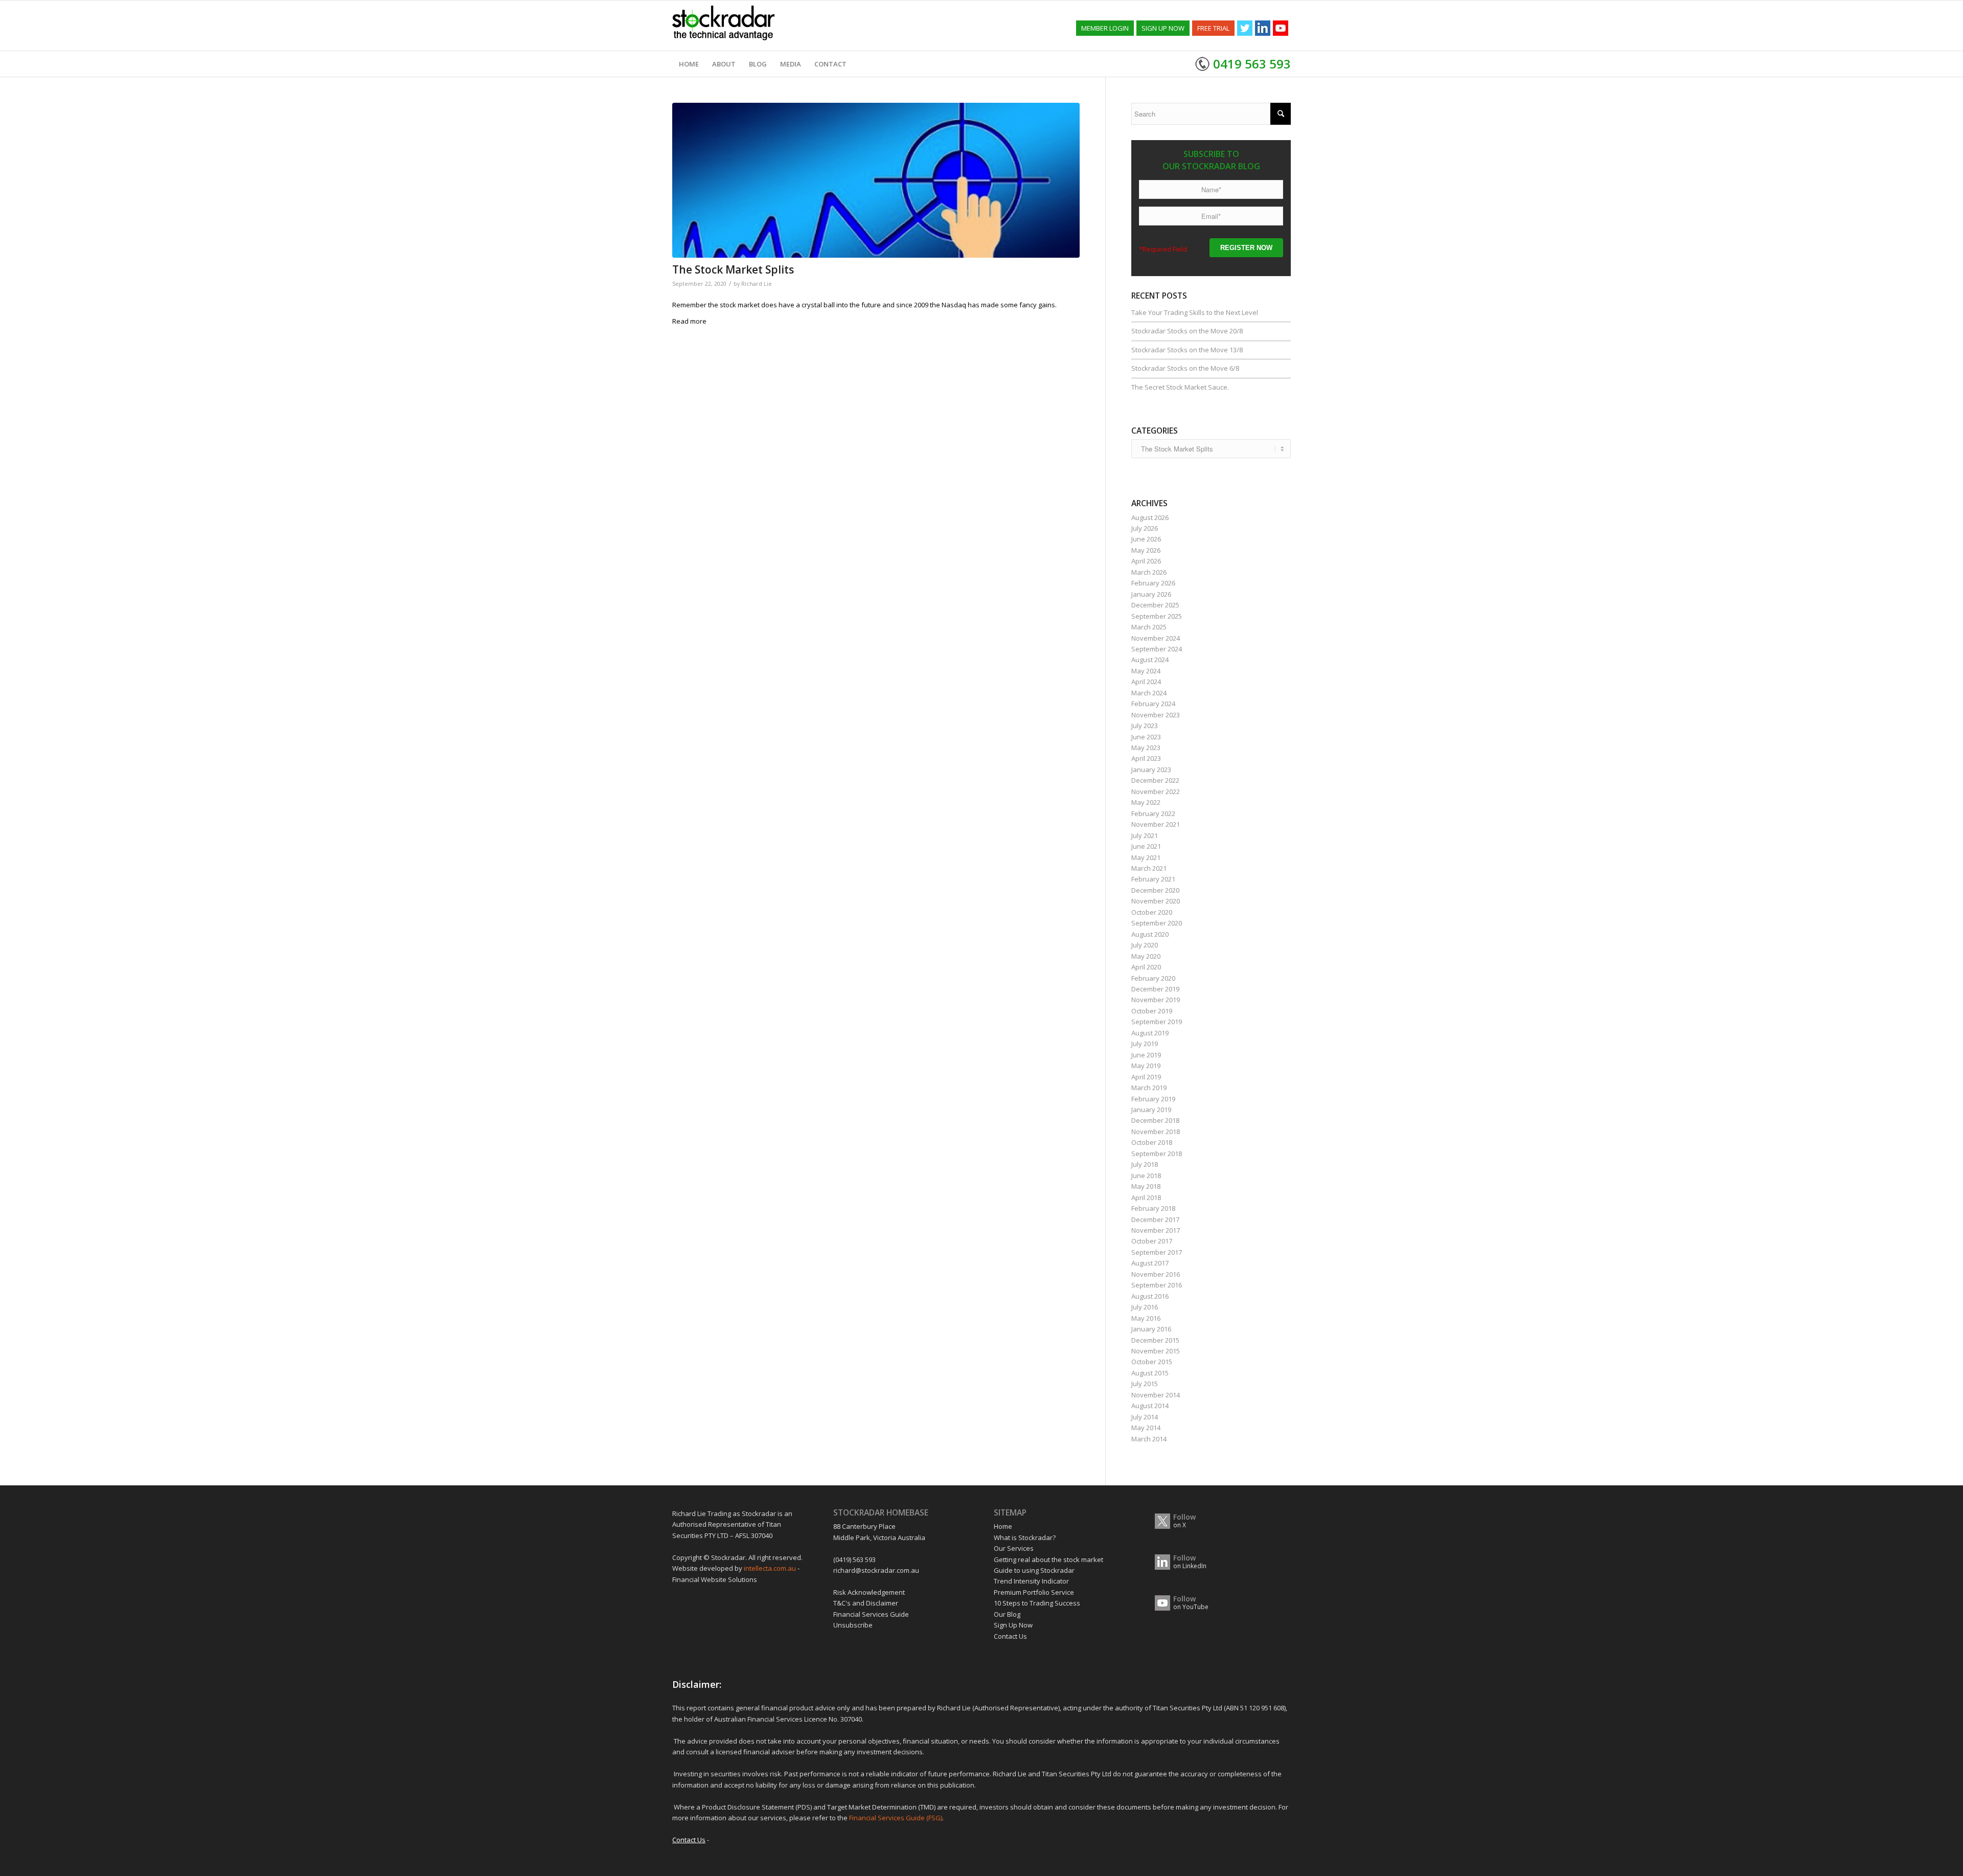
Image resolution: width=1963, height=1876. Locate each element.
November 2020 (1156, 901)
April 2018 (1146, 1197)
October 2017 (1152, 1241)
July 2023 (1145, 726)
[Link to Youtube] (1281, 28)
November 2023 (1156, 715)
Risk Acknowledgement (869, 1592)
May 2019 (1146, 1066)
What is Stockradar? (1025, 1538)
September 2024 (1157, 649)
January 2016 (1151, 1329)
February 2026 (1153, 583)
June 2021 (1146, 846)
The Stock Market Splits (733, 269)
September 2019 (1157, 1022)
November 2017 (1156, 1230)
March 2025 (1149, 627)
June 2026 (1146, 539)
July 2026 (1145, 528)
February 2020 (1153, 978)
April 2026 (1146, 561)
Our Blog (1007, 1614)
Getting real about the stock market (1048, 1559)
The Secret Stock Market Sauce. (1180, 387)
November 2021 (1156, 824)
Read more (689, 321)
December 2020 (1155, 890)
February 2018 (1153, 1208)
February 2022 (1153, 813)
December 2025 (1155, 605)
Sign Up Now (1013, 1625)
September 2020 (1157, 923)
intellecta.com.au (771, 1568)
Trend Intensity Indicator (1031, 1581)
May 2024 (1146, 671)
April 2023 (1146, 758)
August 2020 (1150, 934)
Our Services (1014, 1548)
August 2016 (1150, 1296)
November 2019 (1156, 1000)
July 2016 (1145, 1307)
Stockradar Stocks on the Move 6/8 (1185, 368)
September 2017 (1157, 1252)
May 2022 (1146, 802)
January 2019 (1151, 1110)
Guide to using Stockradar (1034, 1570)
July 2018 (1145, 1164)
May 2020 (1146, 956)
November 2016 (1156, 1274)
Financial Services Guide (871, 1614)
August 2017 (1150, 1263)
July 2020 (1145, 945)
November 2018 (1156, 1132)
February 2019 (1153, 1099)
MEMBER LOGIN (1105, 28)
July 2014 (1145, 1417)
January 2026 (1151, 594)
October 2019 (1152, 1011)
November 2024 (1156, 638)
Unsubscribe (853, 1625)
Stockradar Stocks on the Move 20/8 (1187, 331)
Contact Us (1010, 1636)
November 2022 (1156, 792)
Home (1003, 1526)
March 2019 (1149, 1088)
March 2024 (1149, 693)
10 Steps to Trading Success (1037, 1603)
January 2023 (1151, 770)
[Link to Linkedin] (1263, 28)
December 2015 (1155, 1340)
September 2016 (1157, 1285)
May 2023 (1146, 748)
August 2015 (1150, 1373)
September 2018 (1157, 1154)
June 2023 (1146, 737)
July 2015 (1145, 1384)
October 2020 (1152, 912)
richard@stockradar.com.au (876, 1570)
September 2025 (1157, 616)
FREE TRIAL (1213, 28)
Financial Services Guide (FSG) (896, 1818)
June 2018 (1146, 1176)
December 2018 (1155, 1120)
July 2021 (1145, 835)
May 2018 (1146, 1186)
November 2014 (1156, 1395)
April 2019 (1146, 1077)
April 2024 (1146, 682)
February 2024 (1153, 704)
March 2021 (1149, 868)
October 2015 (1152, 1362)
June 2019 (1146, 1055)
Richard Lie (757, 284)
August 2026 (1150, 517)
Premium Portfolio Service (1034, 1592)
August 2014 (1150, 1406)
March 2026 (1149, 572)
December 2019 (1155, 989)
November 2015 (1156, 1351)
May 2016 (1146, 1318)
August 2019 (1150, 1033)
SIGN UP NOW (1163, 28)
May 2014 (1146, 1428)
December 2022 (1155, 780)
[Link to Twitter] (1245, 28)
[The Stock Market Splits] (876, 180)
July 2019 (1145, 1044)
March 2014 (1149, 1439)
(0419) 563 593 (854, 1559)
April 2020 (1146, 967)
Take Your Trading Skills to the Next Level (1195, 312)
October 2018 (1152, 1142)
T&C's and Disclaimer (866, 1603)
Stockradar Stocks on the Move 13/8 (1187, 350)
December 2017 (1155, 1219)
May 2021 (1146, 857)
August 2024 (1150, 660)
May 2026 (1146, 550)
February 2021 (1153, 879)
